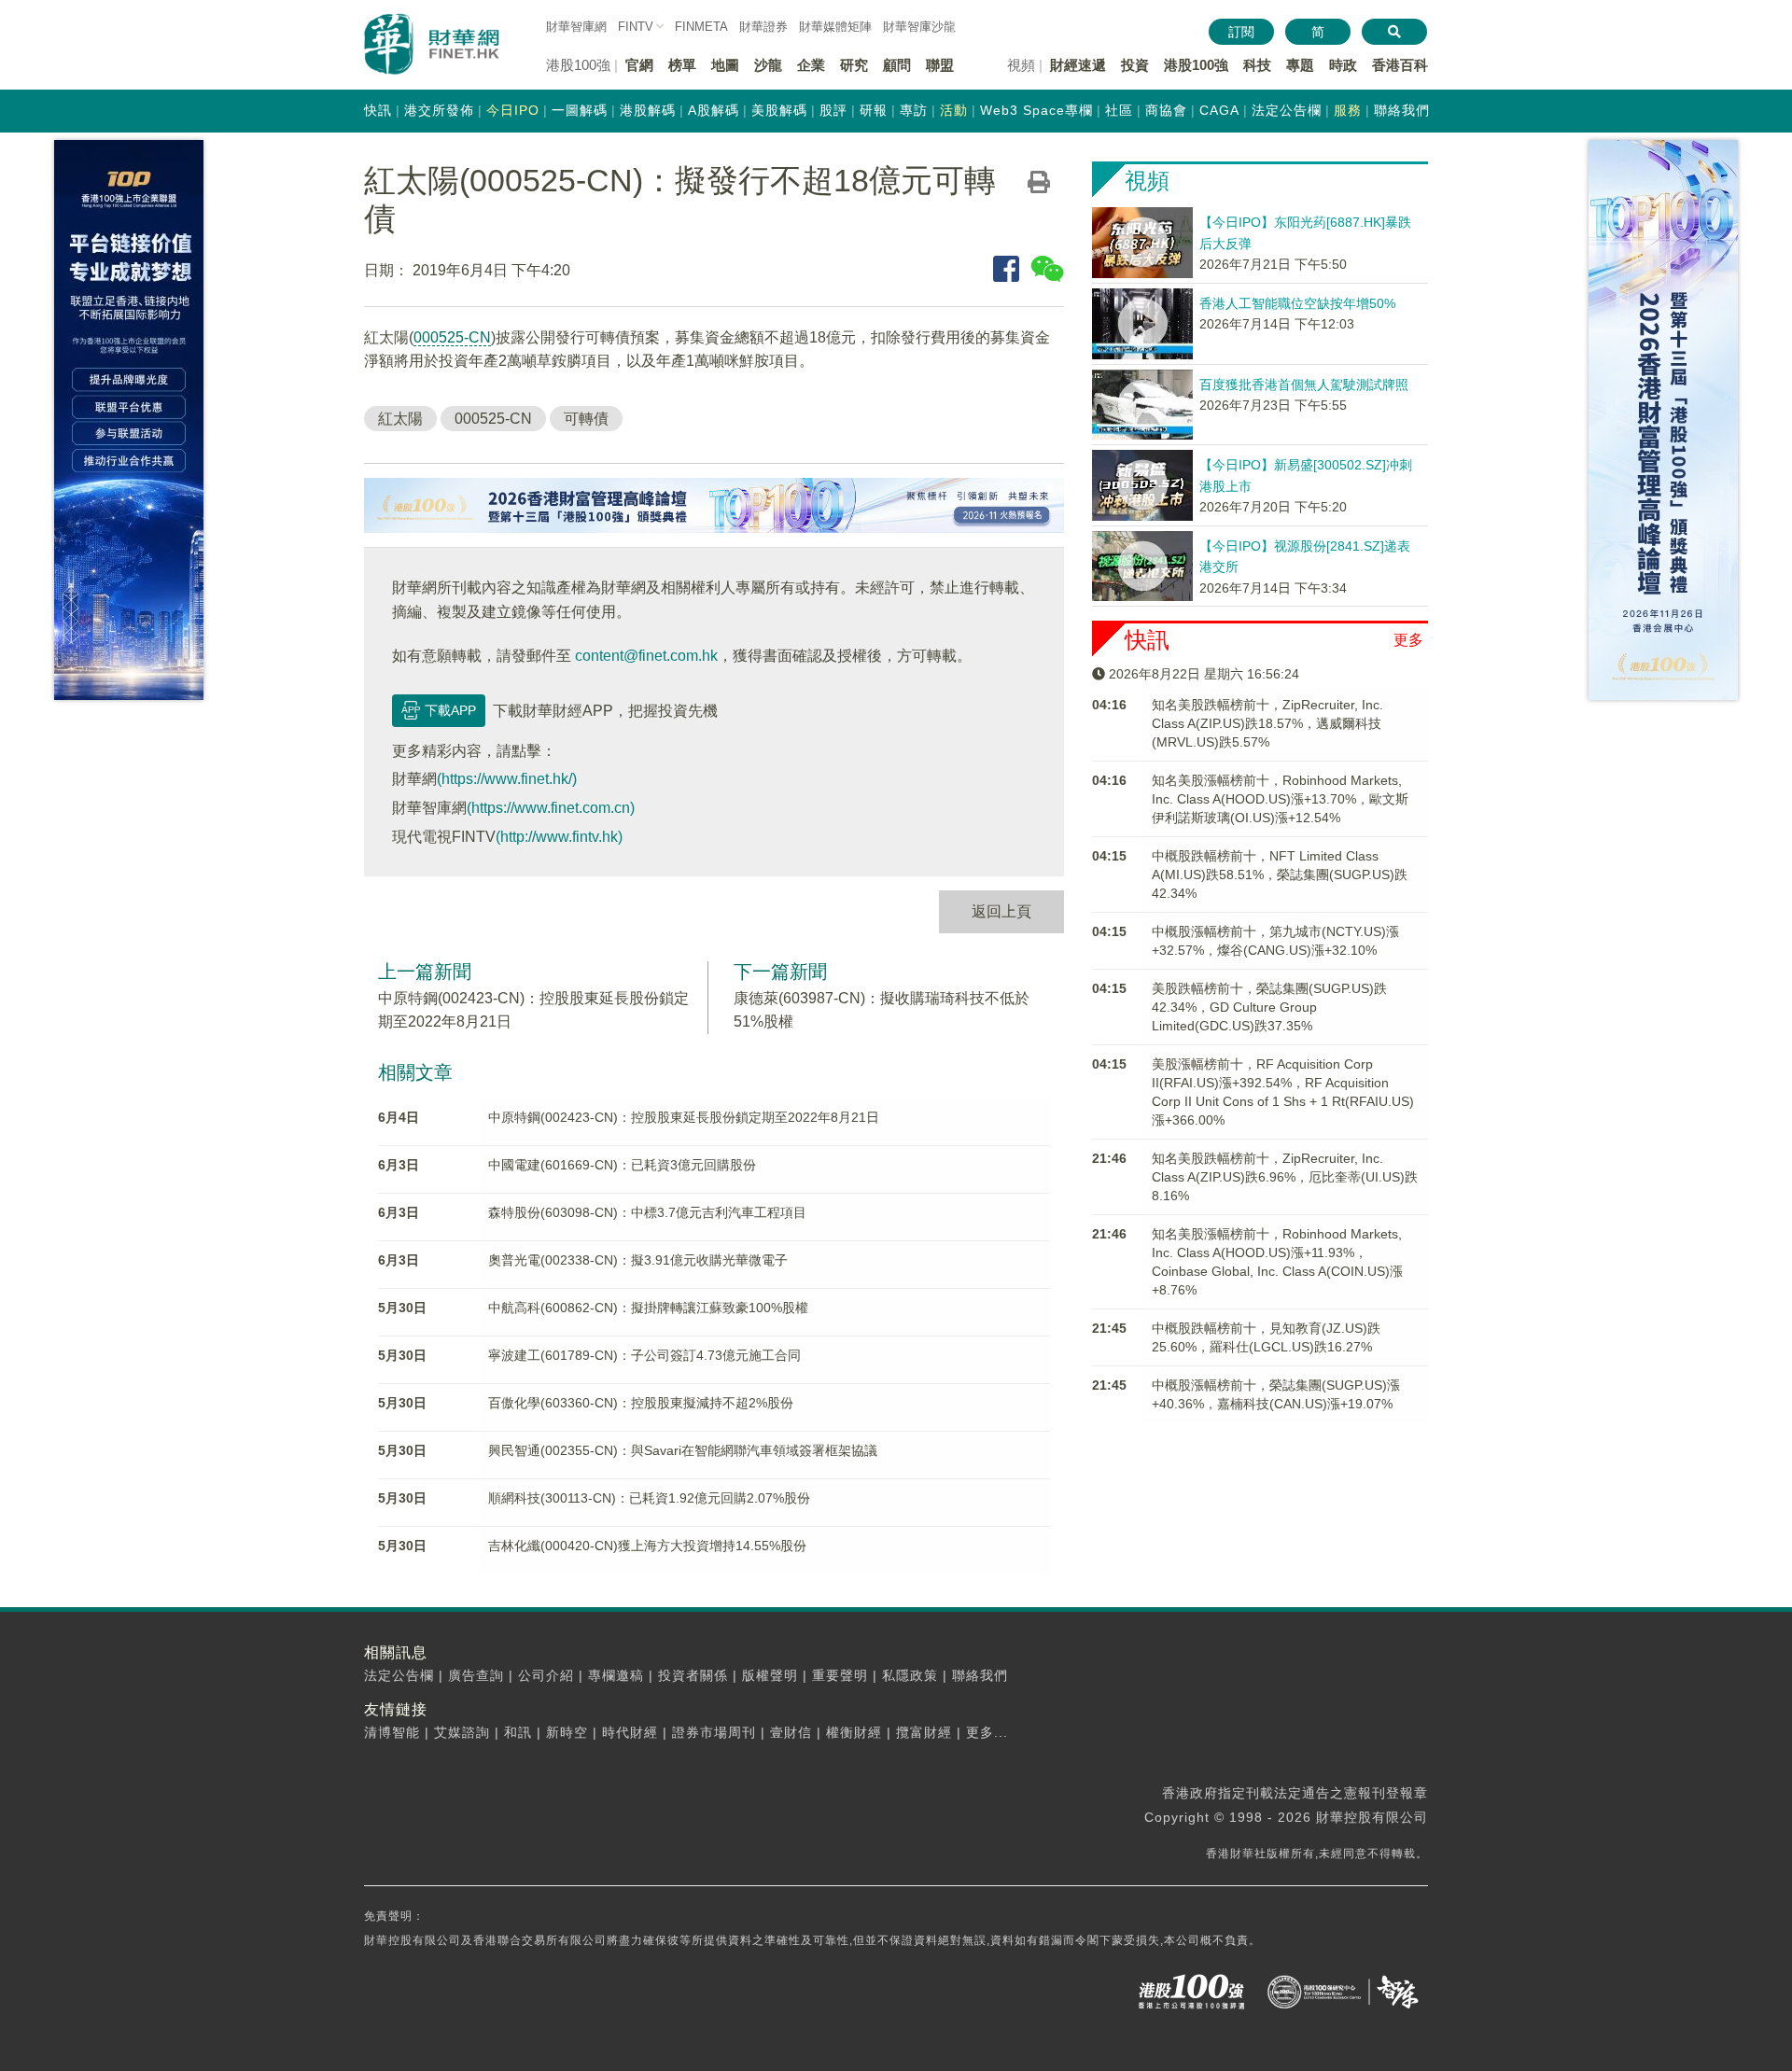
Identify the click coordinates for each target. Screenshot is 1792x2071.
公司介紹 (546, 1675)
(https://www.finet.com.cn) (551, 808)
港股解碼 (648, 110)
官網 (639, 65)
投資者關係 (693, 1675)
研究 (854, 65)
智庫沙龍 (919, 27)
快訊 (378, 110)
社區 (1119, 110)
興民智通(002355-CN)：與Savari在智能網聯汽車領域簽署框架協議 (683, 1450)
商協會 (1166, 110)
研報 (874, 110)
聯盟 (940, 65)
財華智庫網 (576, 27)
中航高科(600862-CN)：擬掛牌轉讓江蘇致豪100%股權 (648, 1308)
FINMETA (701, 27)
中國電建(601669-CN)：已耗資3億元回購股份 (622, 1165)
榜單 (682, 65)
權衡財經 (854, 1732)
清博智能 (392, 1732)
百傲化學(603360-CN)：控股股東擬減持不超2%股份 (641, 1403)
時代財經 (630, 1732)
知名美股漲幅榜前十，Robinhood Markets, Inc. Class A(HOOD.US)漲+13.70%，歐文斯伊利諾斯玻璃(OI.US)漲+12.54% (1280, 799)
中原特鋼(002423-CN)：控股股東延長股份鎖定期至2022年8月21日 (684, 1117)
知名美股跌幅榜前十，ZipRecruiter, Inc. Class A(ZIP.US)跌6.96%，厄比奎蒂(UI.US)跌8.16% (1285, 1177)
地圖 (725, 65)
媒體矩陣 (835, 27)
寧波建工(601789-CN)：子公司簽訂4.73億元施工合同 (644, 1355)
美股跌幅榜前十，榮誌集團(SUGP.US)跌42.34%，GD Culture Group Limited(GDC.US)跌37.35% (1269, 1007)
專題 (1300, 65)
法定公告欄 (1287, 110)
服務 (1348, 110)
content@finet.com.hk (646, 656)
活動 (954, 110)
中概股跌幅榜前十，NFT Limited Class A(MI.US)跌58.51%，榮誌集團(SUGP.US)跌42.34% (1280, 875)
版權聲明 (770, 1675)
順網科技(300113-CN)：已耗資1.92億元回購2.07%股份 (649, 1498)
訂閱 (1241, 32)
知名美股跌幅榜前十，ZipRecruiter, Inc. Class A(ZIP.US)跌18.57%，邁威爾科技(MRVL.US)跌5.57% (1267, 723)
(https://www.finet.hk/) (507, 779)
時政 (1343, 65)
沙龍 (768, 65)
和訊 (518, 1732)
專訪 (914, 110)
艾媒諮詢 (462, 1732)
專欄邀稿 (616, 1675)
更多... (987, 1732)
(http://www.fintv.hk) (559, 837)
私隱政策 (910, 1675)
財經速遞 (1078, 65)
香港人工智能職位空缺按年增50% (1297, 303)
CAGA (1219, 110)
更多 (1408, 640)
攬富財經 (924, 1732)
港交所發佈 (439, 110)
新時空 (567, 1732)
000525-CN (452, 337)
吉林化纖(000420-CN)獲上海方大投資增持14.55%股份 (647, 1546)
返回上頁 (1001, 911)
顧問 (897, 65)
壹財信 (791, 1732)
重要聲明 (840, 1675)
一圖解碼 (580, 110)
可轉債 (586, 419)
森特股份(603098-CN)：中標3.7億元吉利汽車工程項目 (647, 1212)
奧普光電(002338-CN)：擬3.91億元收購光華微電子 (638, 1260)
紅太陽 (400, 419)
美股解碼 (779, 110)
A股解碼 (714, 110)
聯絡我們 (1402, 110)
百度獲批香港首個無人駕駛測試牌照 (1304, 385)
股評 (833, 110)
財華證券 (763, 27)
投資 (1135, 65)
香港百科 (1400, 65)
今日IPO (513, 110)
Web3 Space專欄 (1036, 110)
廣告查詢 (476, 1675)
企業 (811, 65)
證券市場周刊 (714, 1732)
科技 (1257, 65)
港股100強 (1196, 65)
